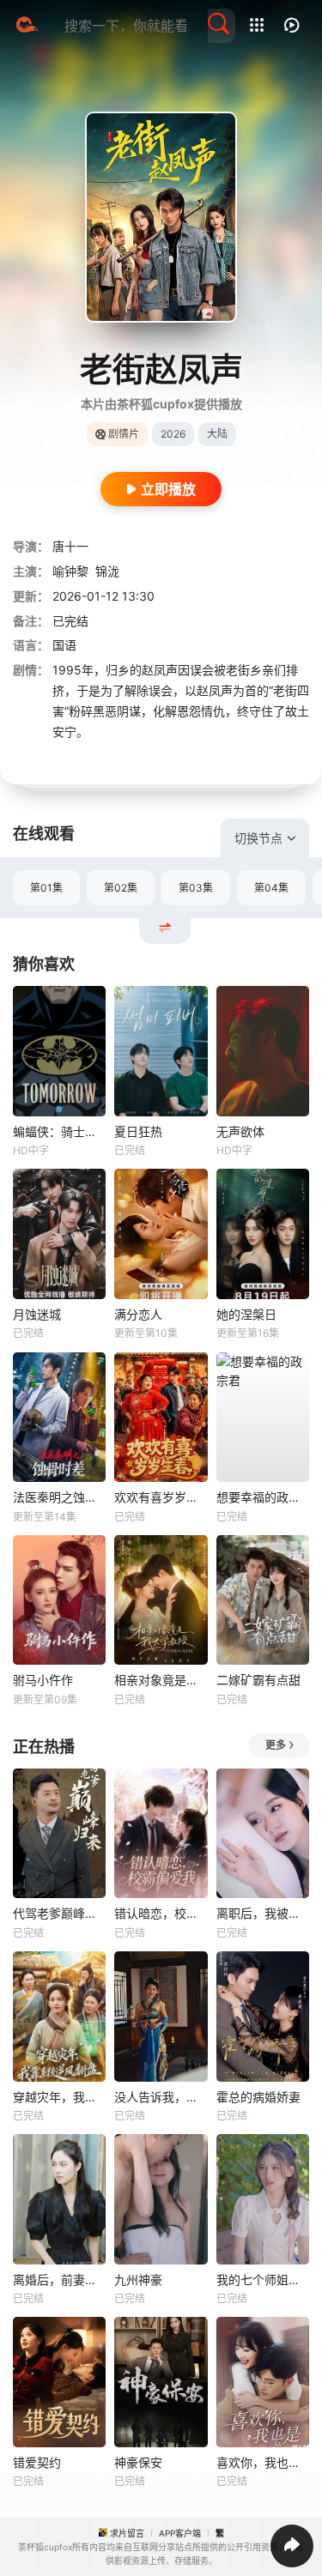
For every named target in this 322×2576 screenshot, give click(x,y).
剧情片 (124, 434)
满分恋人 (138, 1314)
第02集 (121, 888)
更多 (276, 1745)
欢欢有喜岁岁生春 (161, 1497)
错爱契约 (37, 2462)
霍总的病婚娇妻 (258, 2097)
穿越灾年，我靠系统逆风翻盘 (59, 2097)
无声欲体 (240, 1131)
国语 (64, 645)
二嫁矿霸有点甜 (258, 1680)
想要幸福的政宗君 (263, 1497)
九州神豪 (138, 2280)
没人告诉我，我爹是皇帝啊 (161, 2097)
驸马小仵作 (43, 1680)
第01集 (46, 888)
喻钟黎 (70, 571)
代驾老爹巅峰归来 (59, 1913)
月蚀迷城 (37, 1314)
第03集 (196, 888)
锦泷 (107, 571)
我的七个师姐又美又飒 (263, 2280)
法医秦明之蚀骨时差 (59, 1497)
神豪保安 (138, 2462)
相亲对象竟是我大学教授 (161, 1680)
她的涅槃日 (246, 1314)
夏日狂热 (138, 1131)
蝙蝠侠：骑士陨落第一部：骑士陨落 (59, 1131)
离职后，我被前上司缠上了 (263, 1913)
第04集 (271, 888)
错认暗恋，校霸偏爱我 (161, 1913)
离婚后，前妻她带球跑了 (59, 2280)
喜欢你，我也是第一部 (263, 2462)
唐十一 (70, 546)
